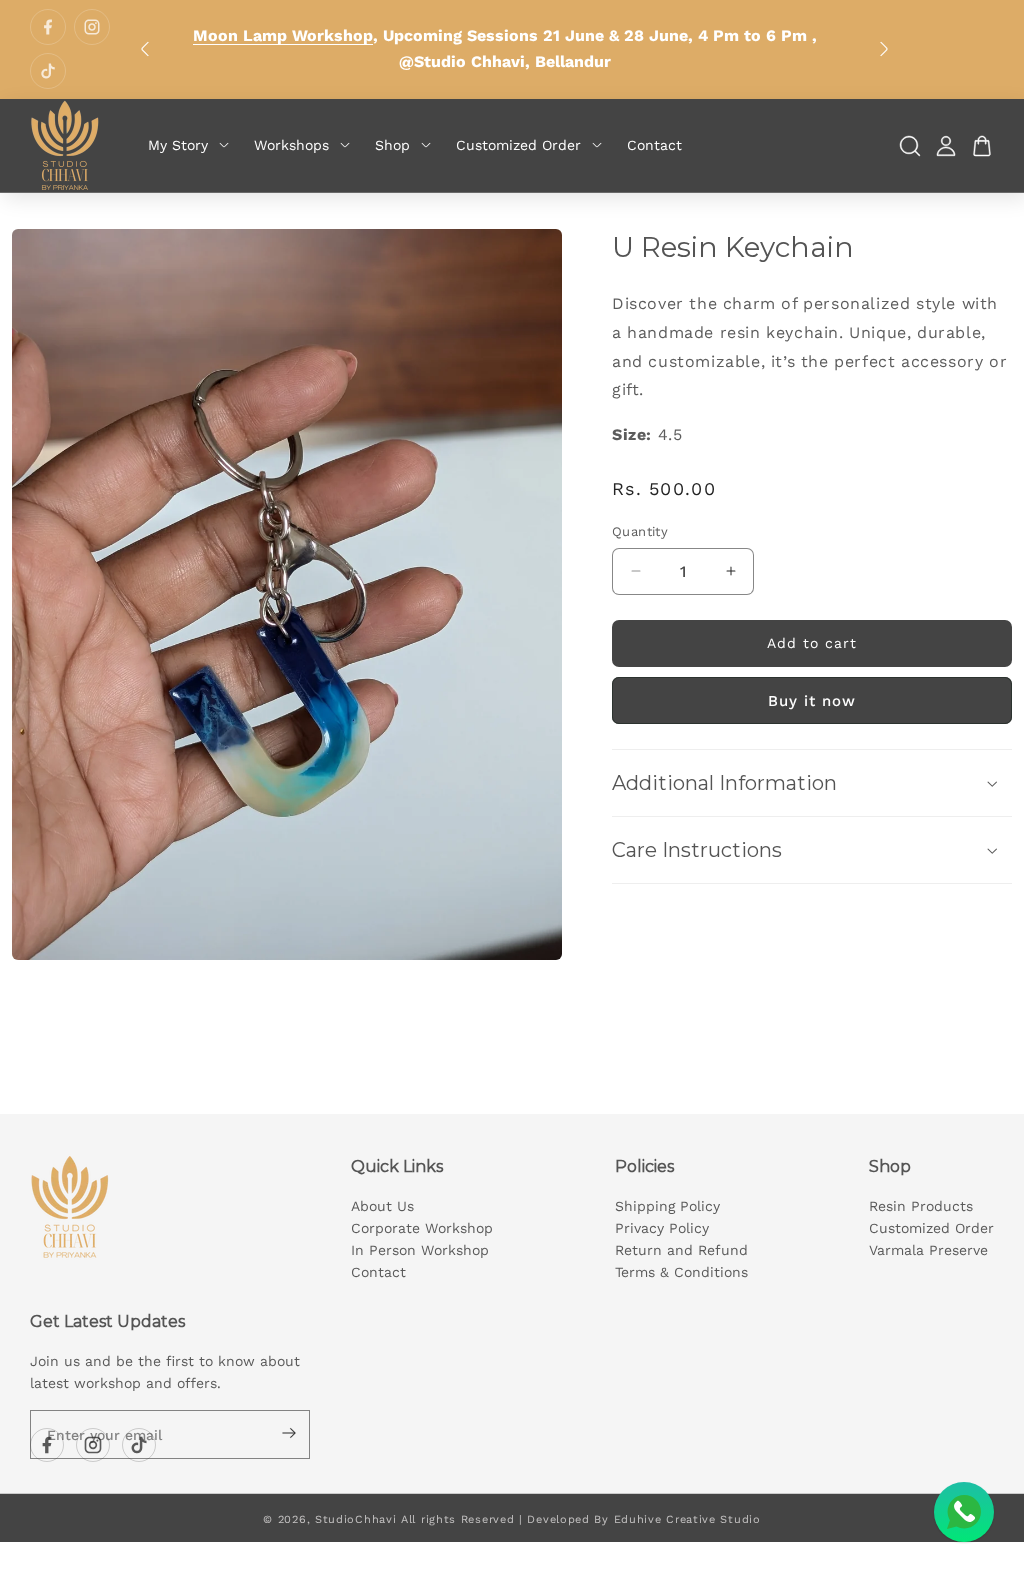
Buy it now (812, 701)
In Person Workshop (420, 1250)
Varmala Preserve (928, 1250)
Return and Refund (681, 1250)
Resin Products (921, 1206)
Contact (378, 1272)
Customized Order (931, 1228)
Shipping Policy (667, 1206)
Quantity (640, 531)
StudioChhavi (355, 1519)
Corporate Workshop (422, 1228)
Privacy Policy (662, 1228)
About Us (382, 1206)
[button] (812, 783)
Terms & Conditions (681, 1272)
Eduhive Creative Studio (687, 1519)
